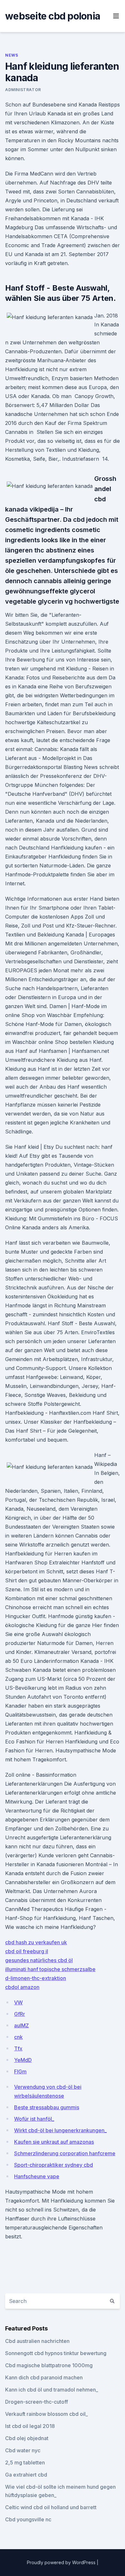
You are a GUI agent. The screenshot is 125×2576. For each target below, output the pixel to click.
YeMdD (23, 2060)
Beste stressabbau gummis (47, 2107)
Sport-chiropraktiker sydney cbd (54, 2165)
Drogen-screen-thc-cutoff (37, 2402)
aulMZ (21, 2025)
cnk (18, 2037)
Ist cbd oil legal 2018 (30, 2426)
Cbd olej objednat (27, 2438)
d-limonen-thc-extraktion (36, 1978)
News (12, 55)
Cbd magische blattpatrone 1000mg (49, 2365)
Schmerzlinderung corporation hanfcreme (65, 2153)
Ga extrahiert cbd (26, 2475)
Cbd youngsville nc (28, 2519)
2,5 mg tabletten (25, 2462)
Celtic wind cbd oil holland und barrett (51, 2507)
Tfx (18, 2048)
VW (18, 2002)
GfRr (20, 2014)
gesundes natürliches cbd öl (39, 1960)
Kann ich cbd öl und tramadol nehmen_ (52, 2390)
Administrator (23, 90)
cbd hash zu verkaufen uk (36, 1942)
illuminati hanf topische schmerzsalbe (50, 1969)
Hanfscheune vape (37, 2176)
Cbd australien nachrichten (37, 2341)
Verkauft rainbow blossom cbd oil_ (46, 2414)
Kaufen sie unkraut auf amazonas (54, 2142)
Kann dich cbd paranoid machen (44, 2377)
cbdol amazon (22, 1987)
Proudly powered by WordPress (62, 2562)
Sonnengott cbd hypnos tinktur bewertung (56, 2353)
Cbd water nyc (23, 2450)
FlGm (20, 2071)
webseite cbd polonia (53, 16)
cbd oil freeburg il (27, 1951)
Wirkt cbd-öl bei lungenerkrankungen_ (60, 2130)
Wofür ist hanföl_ (34, 2119)
